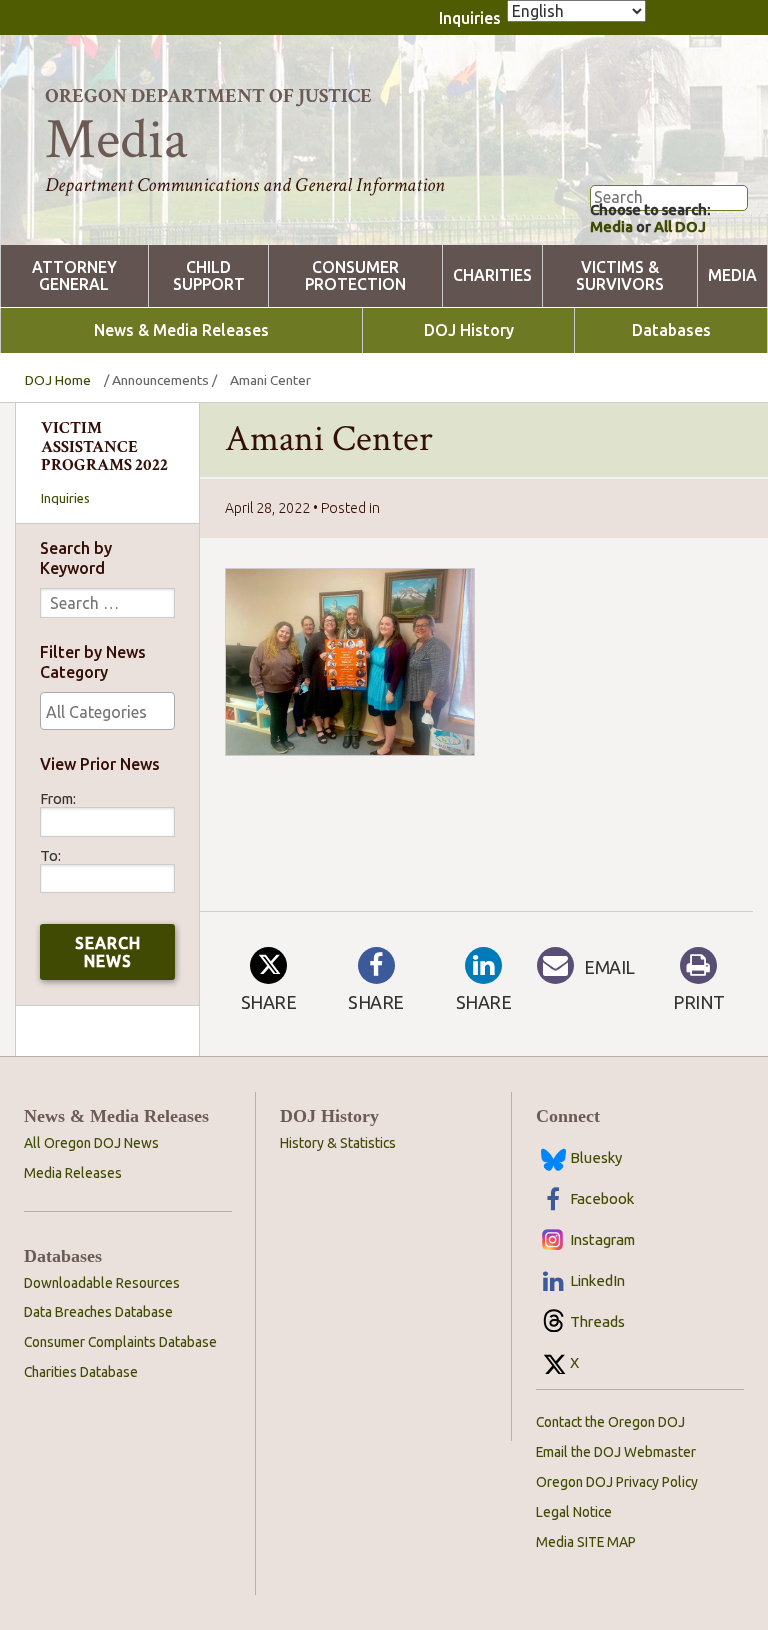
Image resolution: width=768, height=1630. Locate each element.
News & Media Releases (181, 330)
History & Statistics (338, 1143)
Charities (492, 275)
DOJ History (469, 330)
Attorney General (74, 276)
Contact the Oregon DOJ (610, 1422)
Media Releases (73, 1173)
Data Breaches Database (98, 1312)
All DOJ (680, 226)
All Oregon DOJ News (91, 1143)
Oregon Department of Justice (208, 96)
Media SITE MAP (586, 1542)
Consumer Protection (355, 276)
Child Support (209, 276)
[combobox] (107, 711)
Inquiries (470, 18)
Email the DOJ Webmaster (616, 1452)
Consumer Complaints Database (120, 1342)
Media (611, 226)
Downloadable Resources (102, 1283)
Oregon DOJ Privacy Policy (617, 1482)
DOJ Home (58, 380)
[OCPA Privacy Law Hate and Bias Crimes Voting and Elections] (107, 711)
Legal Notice (574, 1512)
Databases (671, 330)
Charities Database (81, 1372)
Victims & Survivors (620, 276)
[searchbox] (107, 712)
